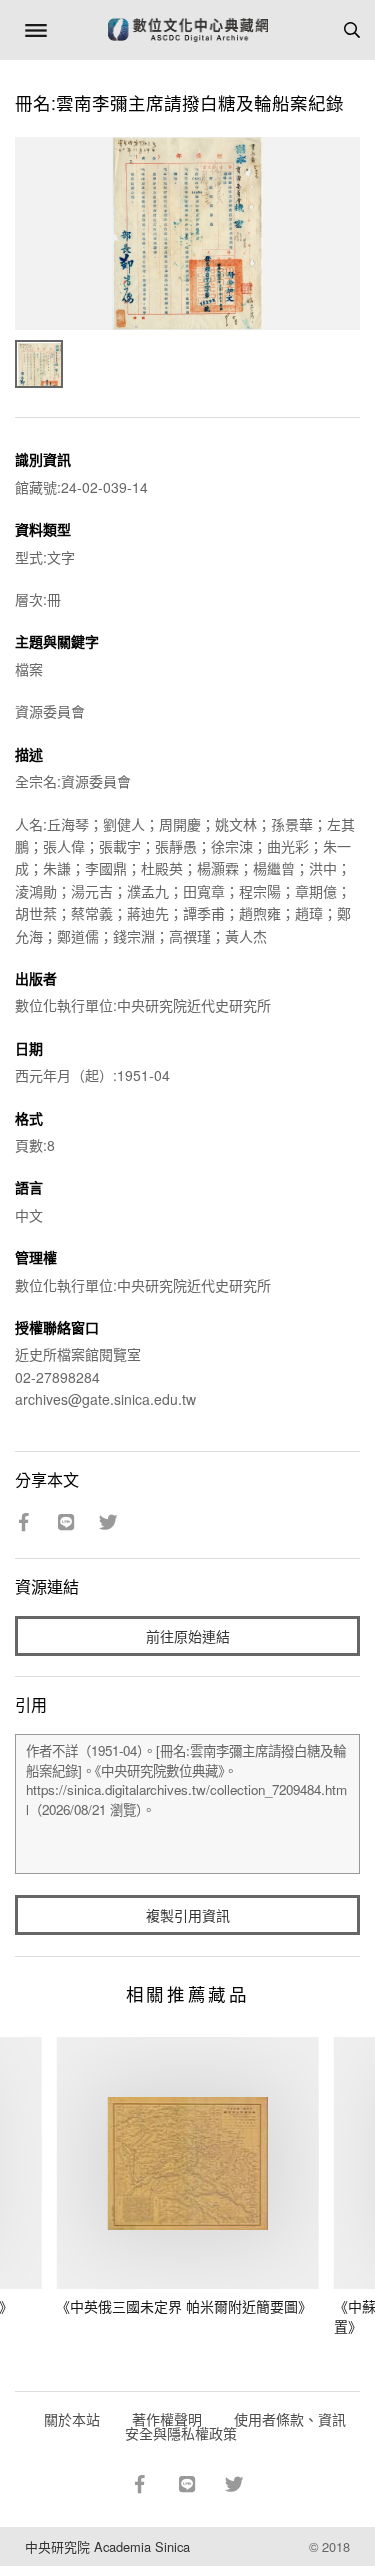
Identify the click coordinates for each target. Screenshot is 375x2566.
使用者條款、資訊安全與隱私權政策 (235, 2426)
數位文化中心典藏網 (188, 30)
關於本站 (72, 2419)
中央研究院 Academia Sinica (107, 2546)
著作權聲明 (167, 2419)
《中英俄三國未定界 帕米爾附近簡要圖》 (184, 2306)
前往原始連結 (188, 1636)
